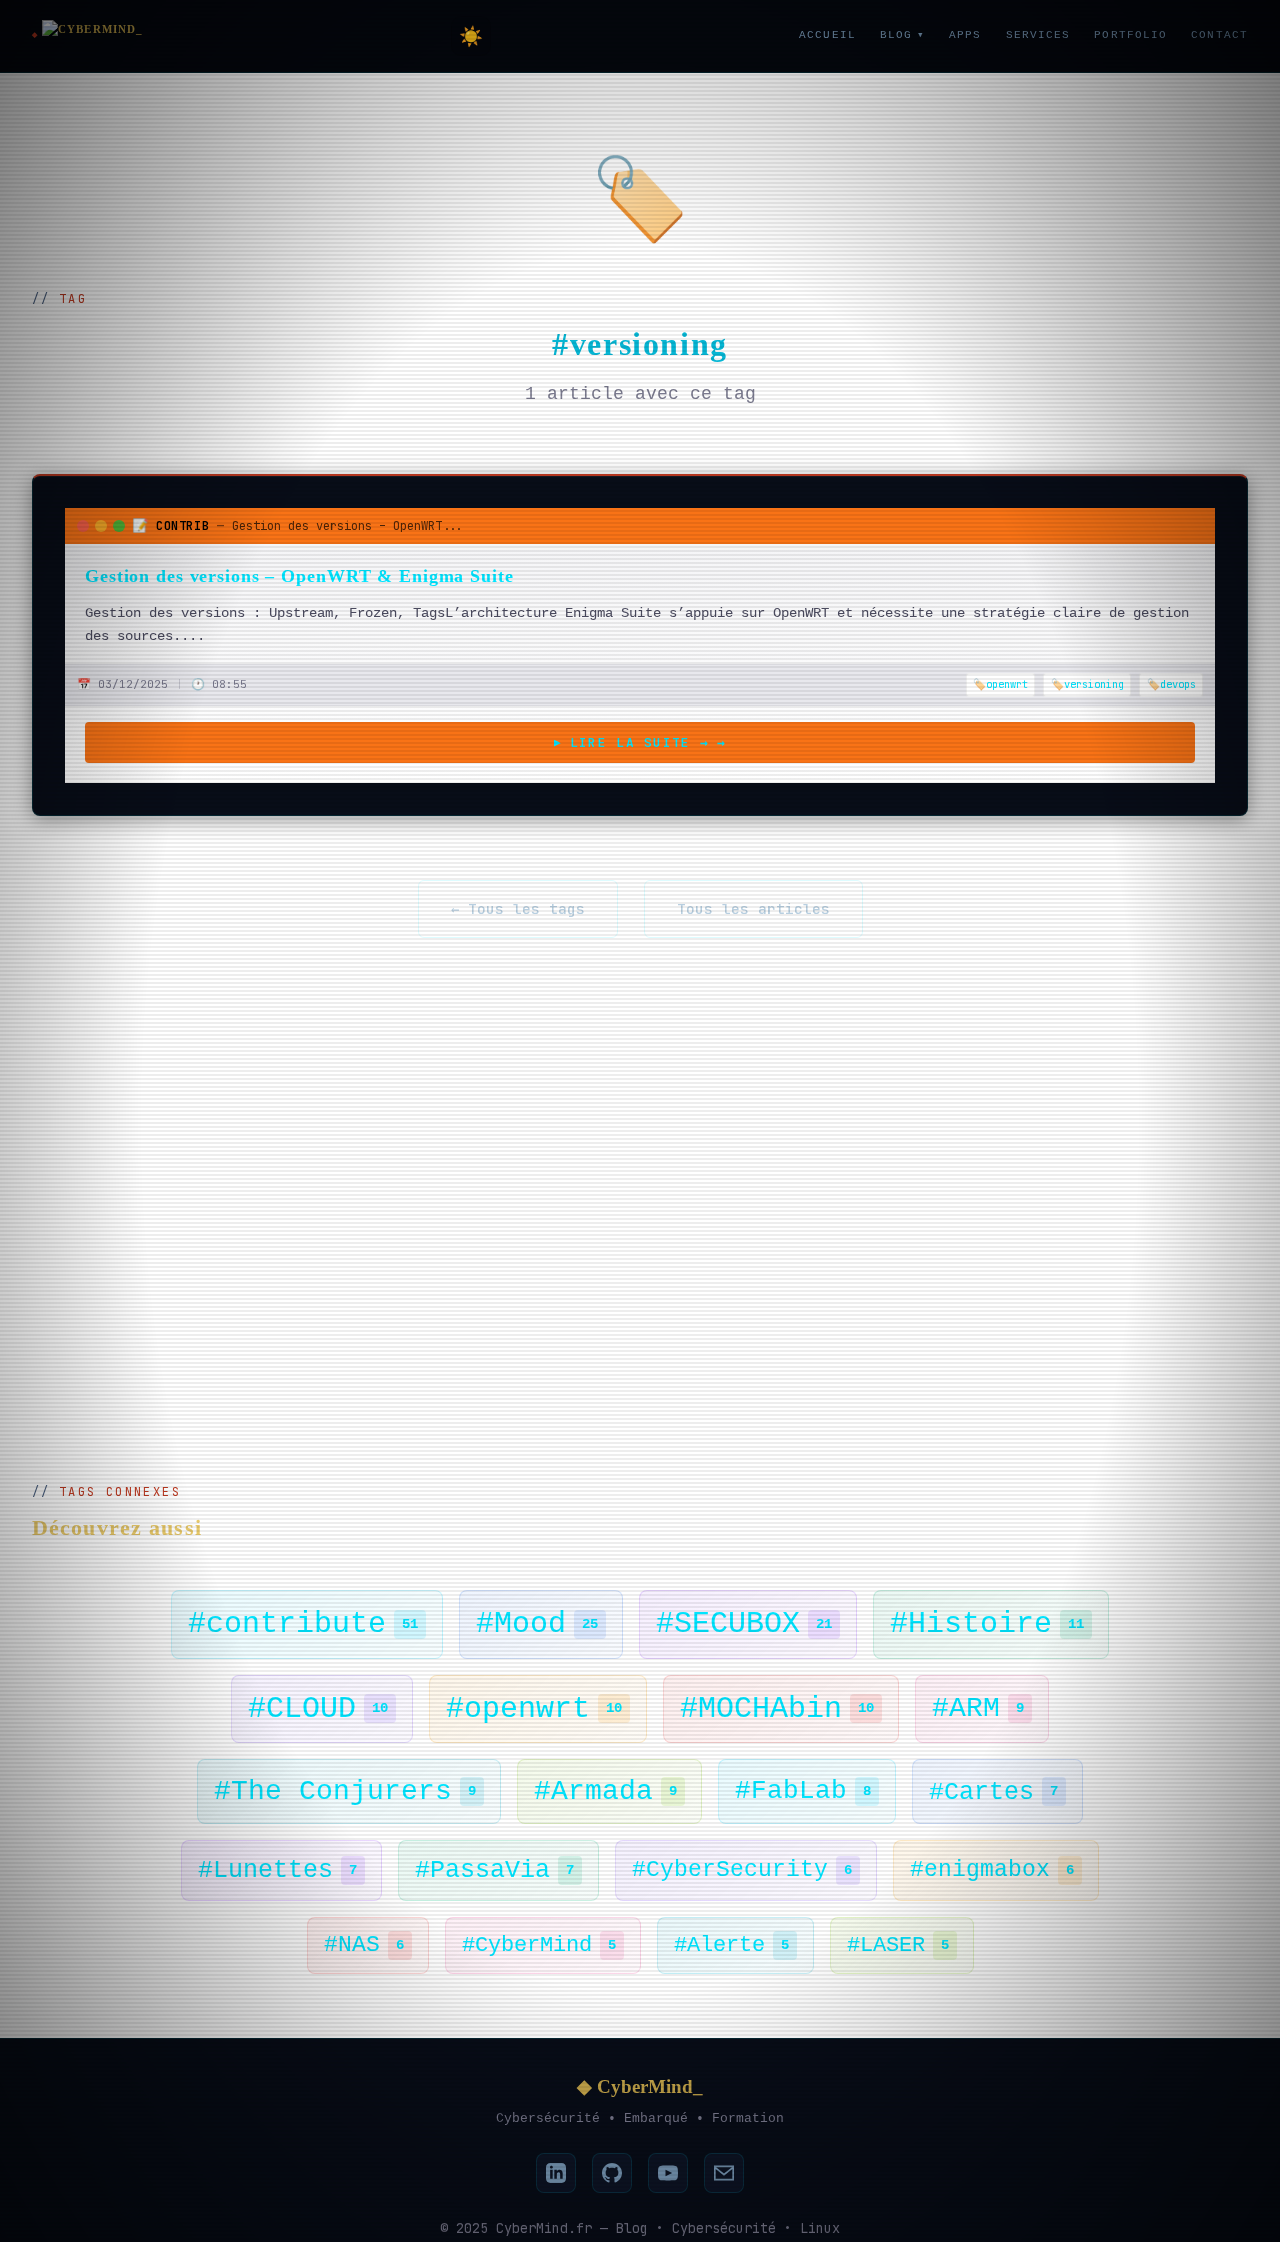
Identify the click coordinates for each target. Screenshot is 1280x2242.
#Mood (537, 1624)
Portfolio (1130, 35)
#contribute (303, 1624)
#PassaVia (494, 1870)
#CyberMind (539, 1945)
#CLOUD (318, 1709)
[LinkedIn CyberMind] (556, 2173)
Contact (1219, 35)
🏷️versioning (1087, 684)
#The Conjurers (345, 1791)
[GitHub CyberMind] (612, 2173)
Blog (902, 35)
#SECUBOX (744, 1624)
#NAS (364, 1945)
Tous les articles (753, 908)
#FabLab (803, 1791)
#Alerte (731, 1945)
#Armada (605, 1791)
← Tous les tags (518, 908)
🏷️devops (1171, 684)
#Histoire (987, 1624)
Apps (965, 35)
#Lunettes (277, 1870)
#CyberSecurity (742, 1870)
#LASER (898, 1945)
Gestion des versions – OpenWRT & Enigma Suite (299, 576)
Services (1038, 35)
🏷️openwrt (1000, 684)
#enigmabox (992, 1870)
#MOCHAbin (777, 1709)
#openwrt (534, 1709)
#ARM (978, 1708)
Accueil (827, 35)
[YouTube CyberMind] (668, 2173)
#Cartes (993, 1792)
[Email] (724, 2173)
